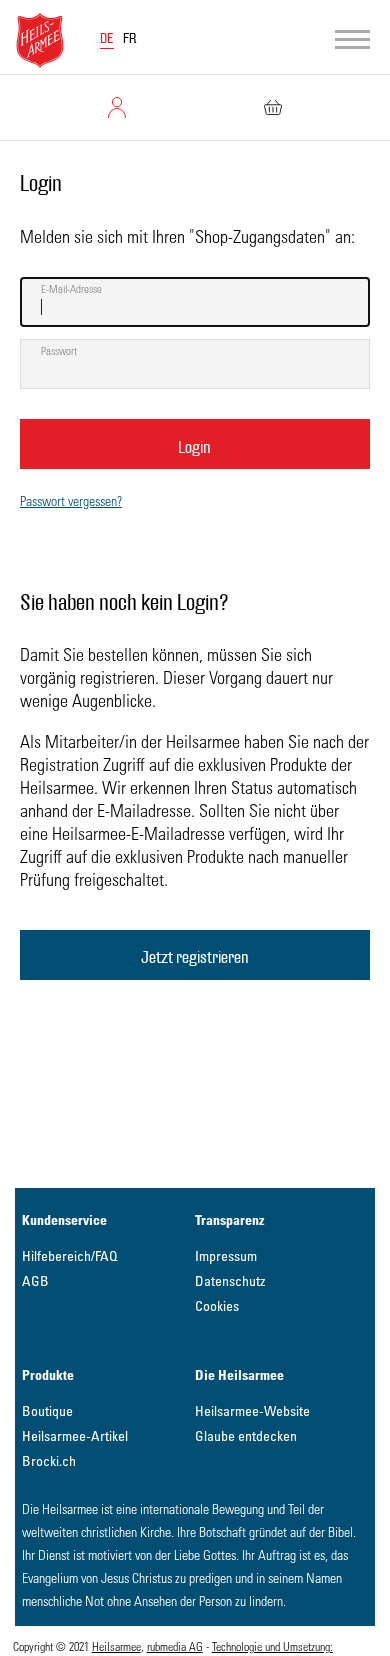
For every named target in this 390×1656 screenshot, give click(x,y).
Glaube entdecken (246, 1435)
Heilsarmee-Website (252, 1410)
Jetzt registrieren (195, 957)
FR (129, 39)
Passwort (59, 350)
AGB (35, 1280)
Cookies (217, 1305)
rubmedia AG (175, 1646)
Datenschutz (230, 1280)
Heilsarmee (116, 1646)
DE (107, 39)
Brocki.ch (49, 1460)
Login (194, 447)
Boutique (47, 1410)
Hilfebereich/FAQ (70, 1255)
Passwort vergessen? (71, 500)
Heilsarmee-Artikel (75, 1435)
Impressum (226, 1255)
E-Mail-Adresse (71, 288)
